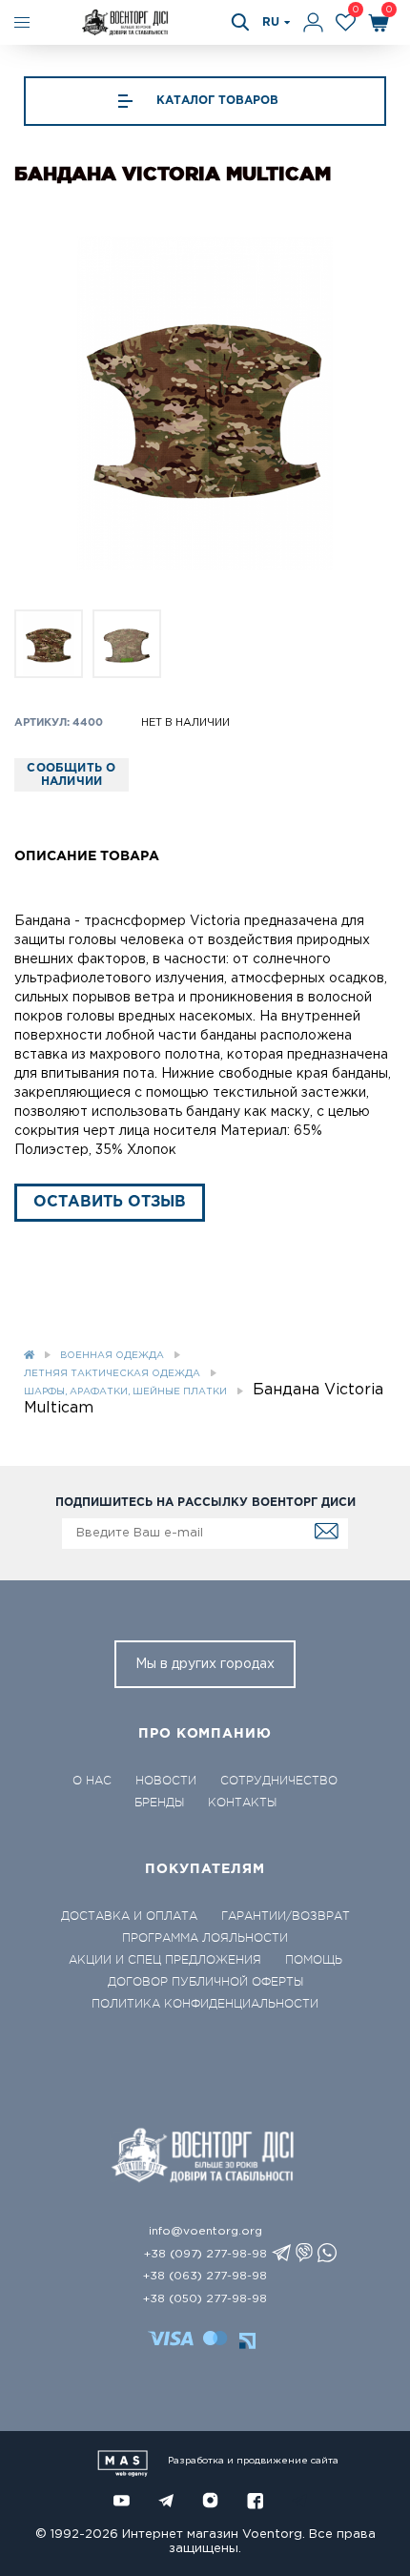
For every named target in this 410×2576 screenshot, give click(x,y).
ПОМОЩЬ (314, 1960)
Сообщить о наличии (71, 775)
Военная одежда (112, 1356)
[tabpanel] (205, 403)
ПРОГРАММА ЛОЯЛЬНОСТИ (205, 1938)
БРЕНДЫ (159, 1803)
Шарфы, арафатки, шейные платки (125, 1392)
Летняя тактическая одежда (112, 1374)
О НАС (92, 1781)
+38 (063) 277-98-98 (205, 2276)
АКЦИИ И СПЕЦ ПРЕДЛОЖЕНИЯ (165, 1960)
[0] (346, 22)
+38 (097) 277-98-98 (205, 2254)
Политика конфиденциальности (205, 2004)
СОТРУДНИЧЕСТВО (279, 1781)
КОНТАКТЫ (242, 1803)
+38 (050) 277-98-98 (205, 2299)
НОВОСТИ (166, 1781)
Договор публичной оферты (205, 1982)
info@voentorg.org (205, 2231)
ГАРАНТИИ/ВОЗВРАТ (286, 1916)
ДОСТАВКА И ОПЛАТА (129, 1916)
